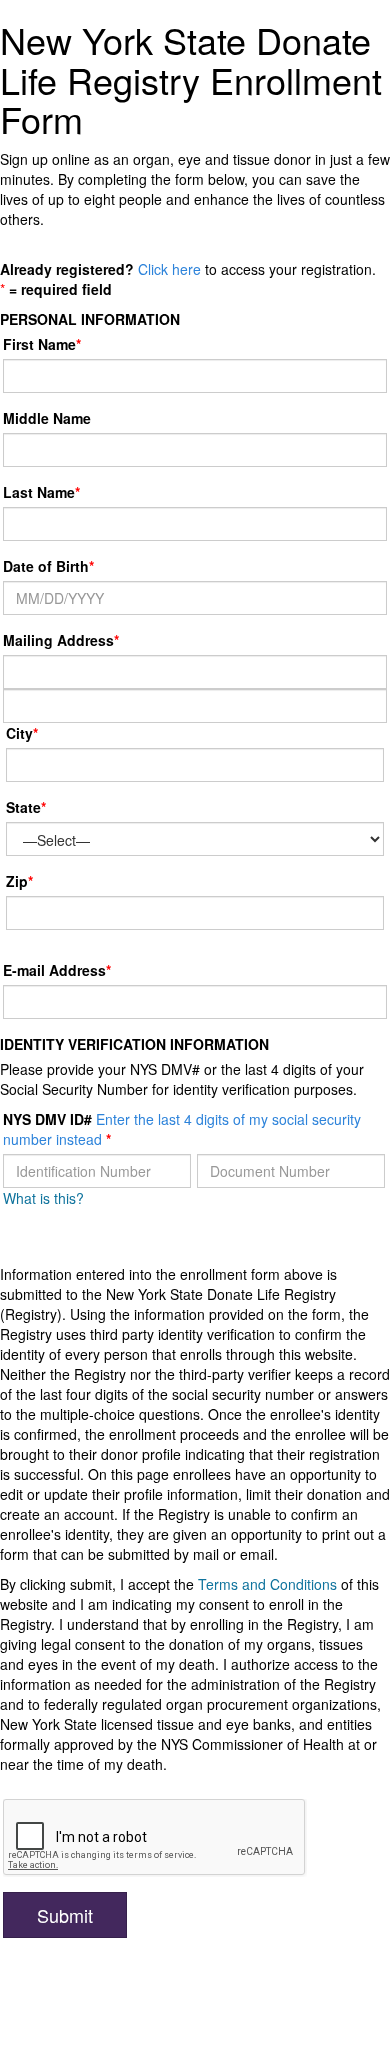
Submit (65, 1915)
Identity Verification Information (134, 1044)
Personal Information (90, 319)
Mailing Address (61, 640)
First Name (39, 344)
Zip (17, 881)
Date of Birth (46, 566)
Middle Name (47, 418)
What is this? (43, 1198)
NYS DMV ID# (182, 1129)
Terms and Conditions (267, 1584)
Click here (169, 269)
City (19, 733)
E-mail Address (54, 970)
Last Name (39, 492)
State (23, 807)
